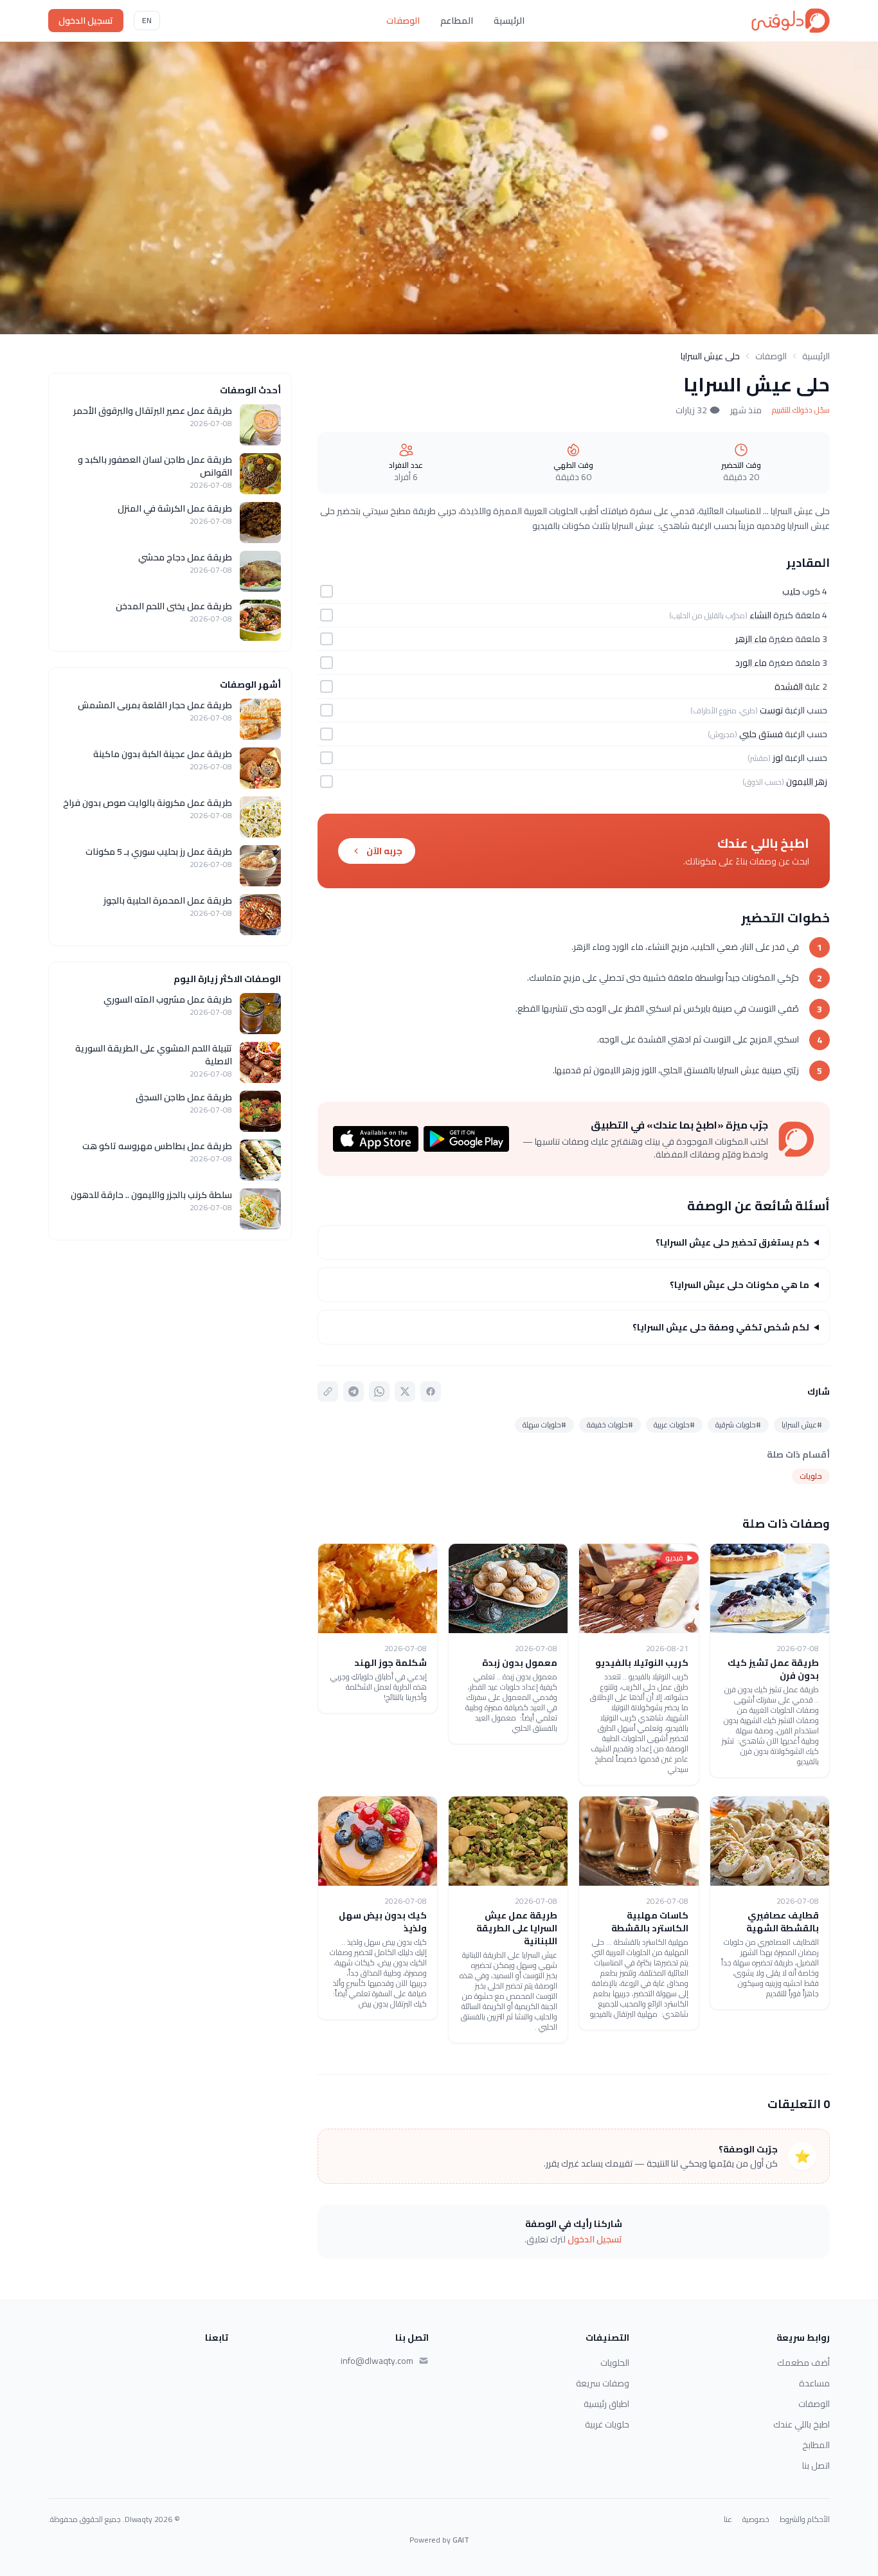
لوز (778, 758)
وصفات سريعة (603, 2383)
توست (771, 710)
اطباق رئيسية (606, 2404)
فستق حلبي (761, 734)
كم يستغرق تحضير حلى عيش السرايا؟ (732, 1242)
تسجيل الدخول (86, 21)
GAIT (461, 2540)
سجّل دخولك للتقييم (801, 410)
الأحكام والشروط (805, 2519)
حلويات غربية (607, 2424)
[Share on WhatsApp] (379, 1391)
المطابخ (816, 2445)
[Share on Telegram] (354, 1391)
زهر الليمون (807, 782)
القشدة (789, 686)
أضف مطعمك (803, 2363)
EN (147, 20)
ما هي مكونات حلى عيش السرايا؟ (739, 1285)
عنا (728, 2519)
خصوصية (756, 2519)
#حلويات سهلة (544, 1425)
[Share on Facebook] (431, 1391)
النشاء (760, 615)
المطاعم (457, 21)
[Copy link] (328, 1391)
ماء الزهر (751, 639)
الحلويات (615, 2363)
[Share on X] (405, 1391)
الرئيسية (509, 21)
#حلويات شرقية (738, 1425)
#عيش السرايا (802, 1425)
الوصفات (403, 21)
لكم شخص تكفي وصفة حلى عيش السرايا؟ (721, 1327)
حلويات (811, 1476)
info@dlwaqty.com (377, 2361)
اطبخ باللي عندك (802, 2424)
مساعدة (814, 2383)
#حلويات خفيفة (610, 1425)
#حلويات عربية (674, 1425)
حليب (791, 591)
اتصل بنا (816, 2465)
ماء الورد (751, 663)
